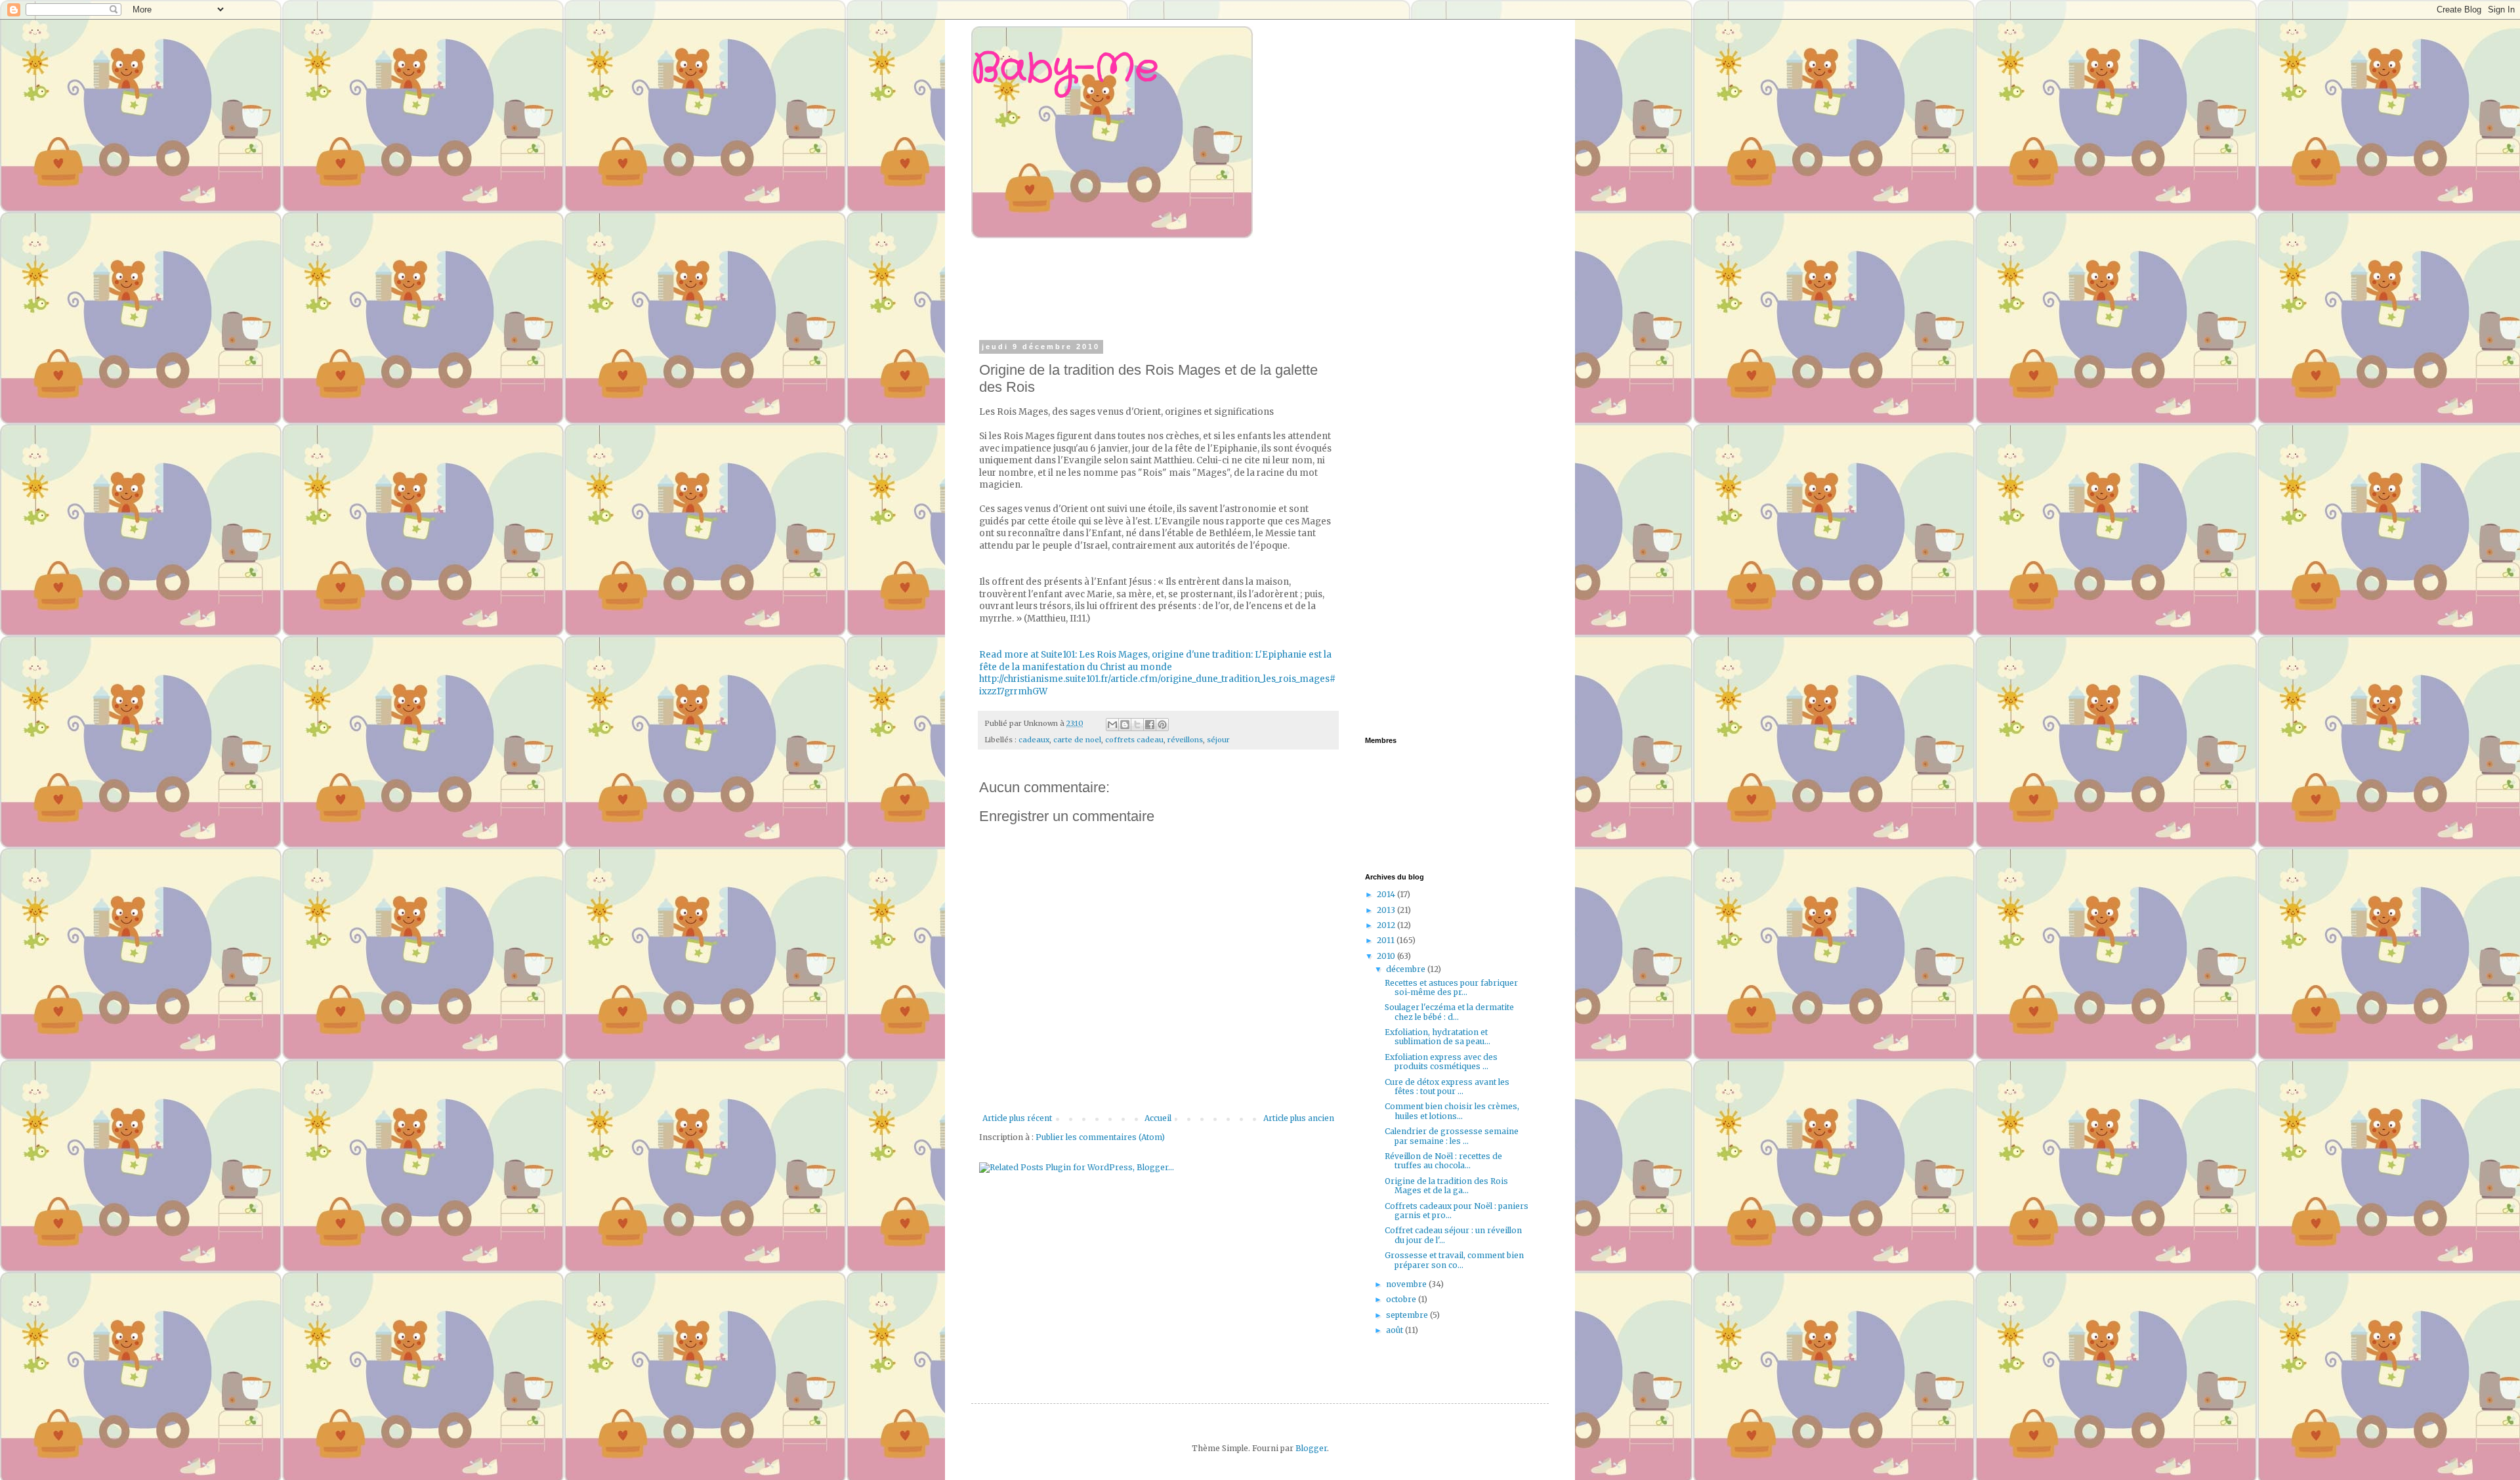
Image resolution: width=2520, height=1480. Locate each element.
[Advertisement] (1230, 287)
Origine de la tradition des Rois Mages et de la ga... (1446, 1186)
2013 (1387, 910)
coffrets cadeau (1134, 740)
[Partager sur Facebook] (1150, 725)
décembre (1407, 969)
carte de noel (1077, 740)
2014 (1387, 894)
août (1396, 1330)
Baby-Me (1065, 69)
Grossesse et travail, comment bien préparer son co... (1454, 1260)
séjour (1218, 740)
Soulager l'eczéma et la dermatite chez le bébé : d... (1449, 1012)
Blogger (1311, 1448)
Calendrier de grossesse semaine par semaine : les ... (1452, 1136)
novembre (1407, 1284)
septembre (1408, 1315)
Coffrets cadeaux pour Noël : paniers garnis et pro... (1457, 1211)
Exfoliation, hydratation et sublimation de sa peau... (1438, 1037)
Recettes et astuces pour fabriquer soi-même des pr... (1451, 987)
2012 (1387, 925)
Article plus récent (1017, 1118)
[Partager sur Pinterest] (1162, 725)
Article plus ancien (1299, 1118)
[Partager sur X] (1137, 725)
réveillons (1185, 740)
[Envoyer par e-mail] (1112, 725)
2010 (1387, 956)
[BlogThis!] (1125, 725)
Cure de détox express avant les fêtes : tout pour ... (1447, 1087)
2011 (1387, 940)
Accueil (1158, 1118)
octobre (1402, 1299)
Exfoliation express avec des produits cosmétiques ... (1441, 1062)
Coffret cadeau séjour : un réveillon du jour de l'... (1453, 1235)
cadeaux (1034, 740)
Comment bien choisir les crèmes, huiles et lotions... (1452, 1111)
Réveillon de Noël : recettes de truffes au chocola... (1443, 1161)
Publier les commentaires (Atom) (1100, 1137)
